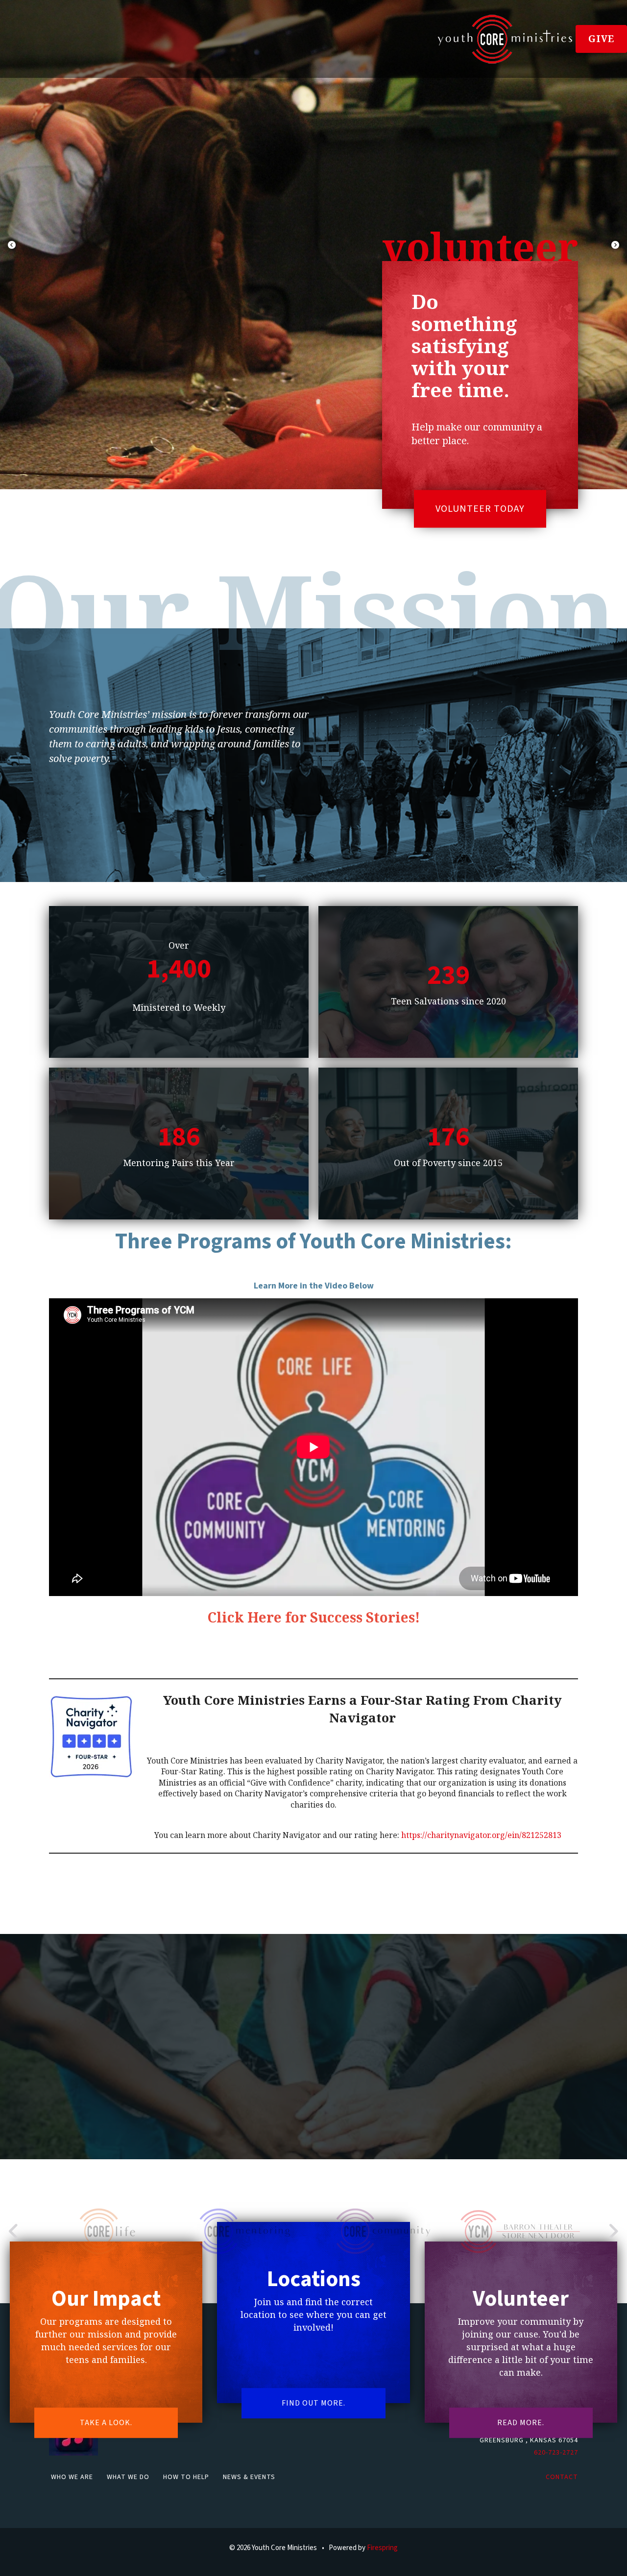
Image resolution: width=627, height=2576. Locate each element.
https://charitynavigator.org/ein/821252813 (481, 1835)
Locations (314, 2279)
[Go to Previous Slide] (14, 2231)
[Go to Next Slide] (613, 2231)
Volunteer (521, 2299)
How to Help (186, 2477)
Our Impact (106, 2299)
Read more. (521, 2423)
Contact (562, 2477)
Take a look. (106, 2423)
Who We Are (72, 2477)
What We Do (128, 2477)
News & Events (249, 2477)
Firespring (382, 2548)
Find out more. (313, 2403)
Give (601, 39)
